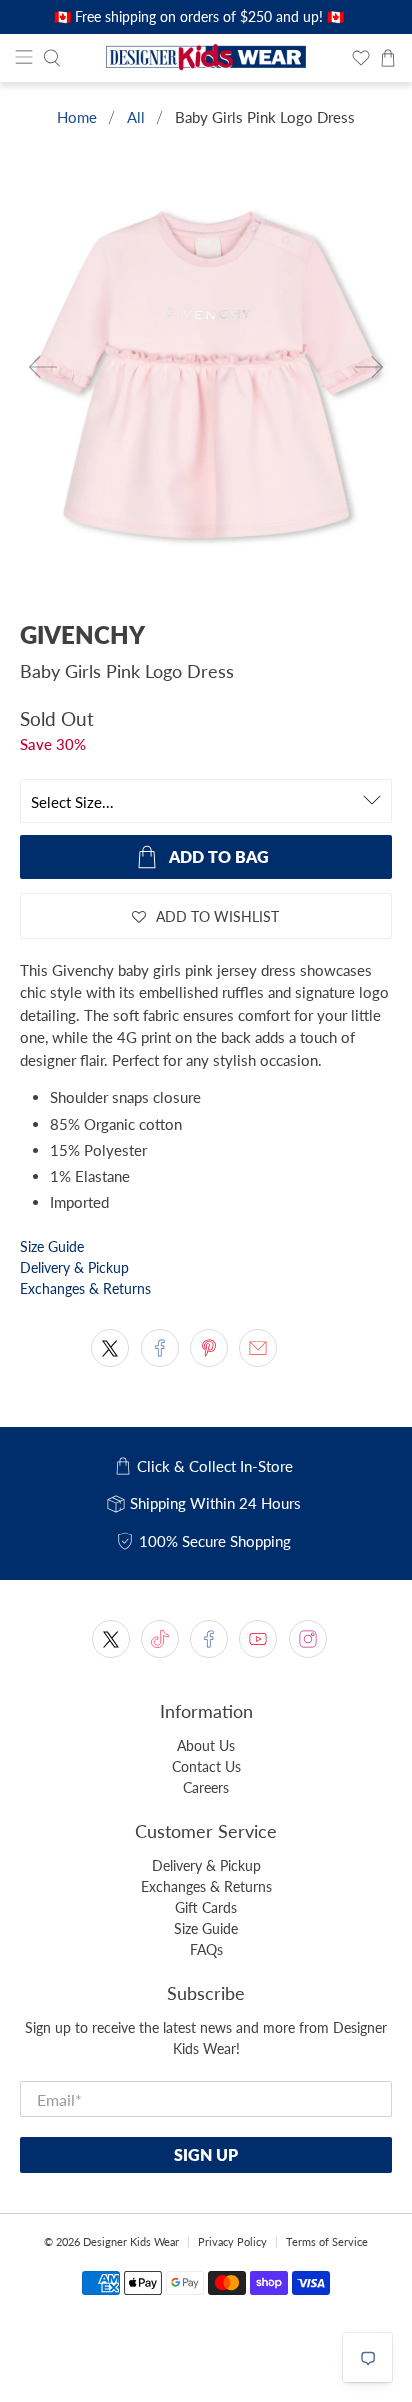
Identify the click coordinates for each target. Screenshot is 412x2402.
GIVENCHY (82, 634)
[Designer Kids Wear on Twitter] (111, 1639)
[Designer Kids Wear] (206, 58)
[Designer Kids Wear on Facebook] (209, 1639)
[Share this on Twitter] (110, 1348)
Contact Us (206, 1766)
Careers (206, 1787)
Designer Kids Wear (131, 2241)
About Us (206, 1745)
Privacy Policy (232, 2241)
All (136, 117)
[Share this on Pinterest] (209, 1348)
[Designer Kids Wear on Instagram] (308, 1639)
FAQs (206, 1949)
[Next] (369, 367)
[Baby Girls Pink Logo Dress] (205, 384)
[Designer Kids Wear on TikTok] (160, 1639)
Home (77, 117)
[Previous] (43, 367)
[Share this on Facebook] (160, 1348)
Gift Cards (206, 1907)
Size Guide (52, 1246)
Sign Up (206, 2154)
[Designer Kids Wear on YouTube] (258, 1639)
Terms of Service (327, 2241)
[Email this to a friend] (258, 1348)
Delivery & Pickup (74, 1267)
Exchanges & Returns (85, 1288)
